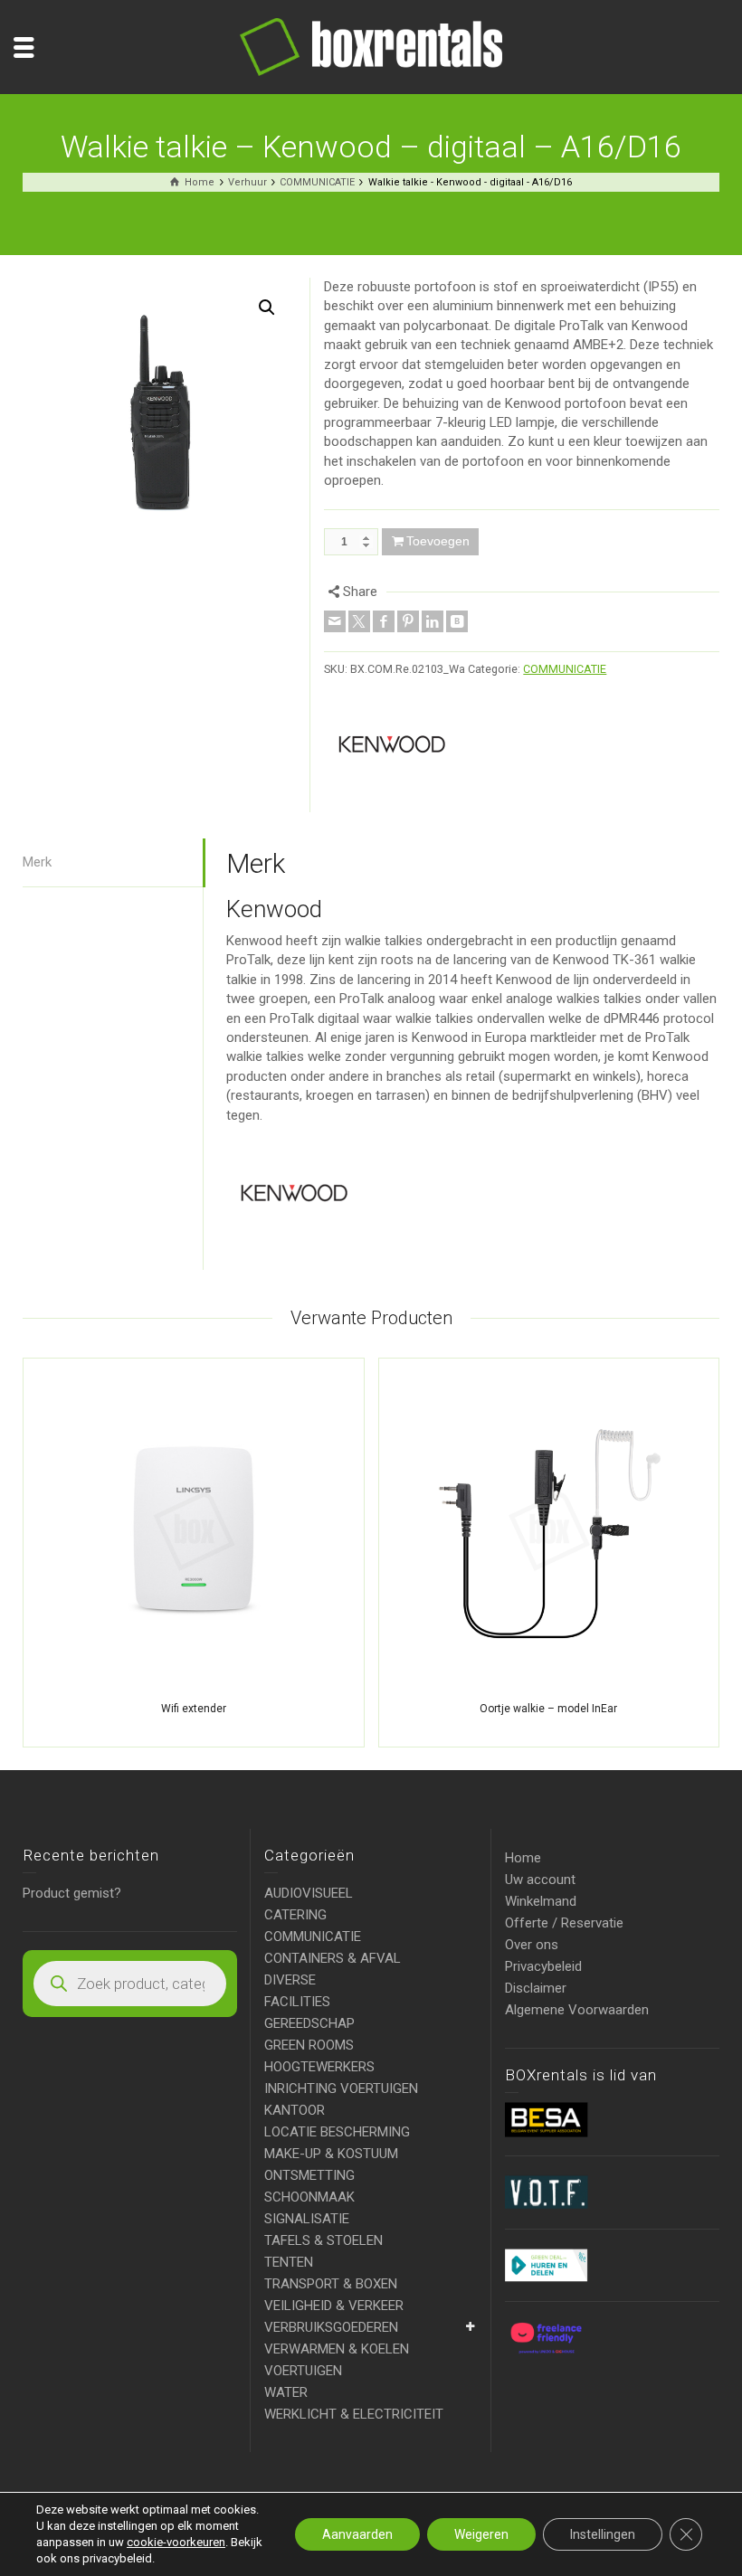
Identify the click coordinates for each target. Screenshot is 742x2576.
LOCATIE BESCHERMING (337, 2132)
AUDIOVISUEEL (309, 1893)
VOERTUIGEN (303, 2371)
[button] (267, 308)
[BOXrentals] (371, 46)
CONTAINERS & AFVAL (333, 1958)
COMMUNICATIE (565, 669)
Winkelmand (541, 1901)
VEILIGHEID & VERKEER (334, 2306)
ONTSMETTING (309, 2175)
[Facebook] (384, 621)
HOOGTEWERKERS (319, 2067)
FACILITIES (297, 2002)
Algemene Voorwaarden (577, 2010)
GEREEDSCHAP (309, 2023)
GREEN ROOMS (309, 2045)
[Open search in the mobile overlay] (130, 1984)
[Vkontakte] (457, 621)
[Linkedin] (433, 621)
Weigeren (481, 2534)
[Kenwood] (392, 744)
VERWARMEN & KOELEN (337, 2349)
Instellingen (603, 2534)
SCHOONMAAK (309, 2197)
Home (523, 1858)
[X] (359, 621)
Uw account (540, 1880)
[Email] (335, 621)
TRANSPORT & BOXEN (331, 2284)
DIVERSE (290, 1980)
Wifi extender (194, 1709)
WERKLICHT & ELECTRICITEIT (354, 2414)
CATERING (295, 1915)
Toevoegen (438, 541)
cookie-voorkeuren (176, 2542)
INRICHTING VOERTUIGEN (341, 2088)
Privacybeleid (543, 1966)
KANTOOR (295, 2110)
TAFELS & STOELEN (323, 2240)
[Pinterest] (408, 621)
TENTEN (289, 2262)
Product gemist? (72, 1893)
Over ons (532, 1945)
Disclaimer (536, 1988)
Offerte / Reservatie (564, 1923)
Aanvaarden (357, 2534)
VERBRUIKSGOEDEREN (331, 2327)
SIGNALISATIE (307, 2219)
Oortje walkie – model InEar (548, 1709)
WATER (286, 2392)
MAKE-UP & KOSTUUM (331, 2154)
